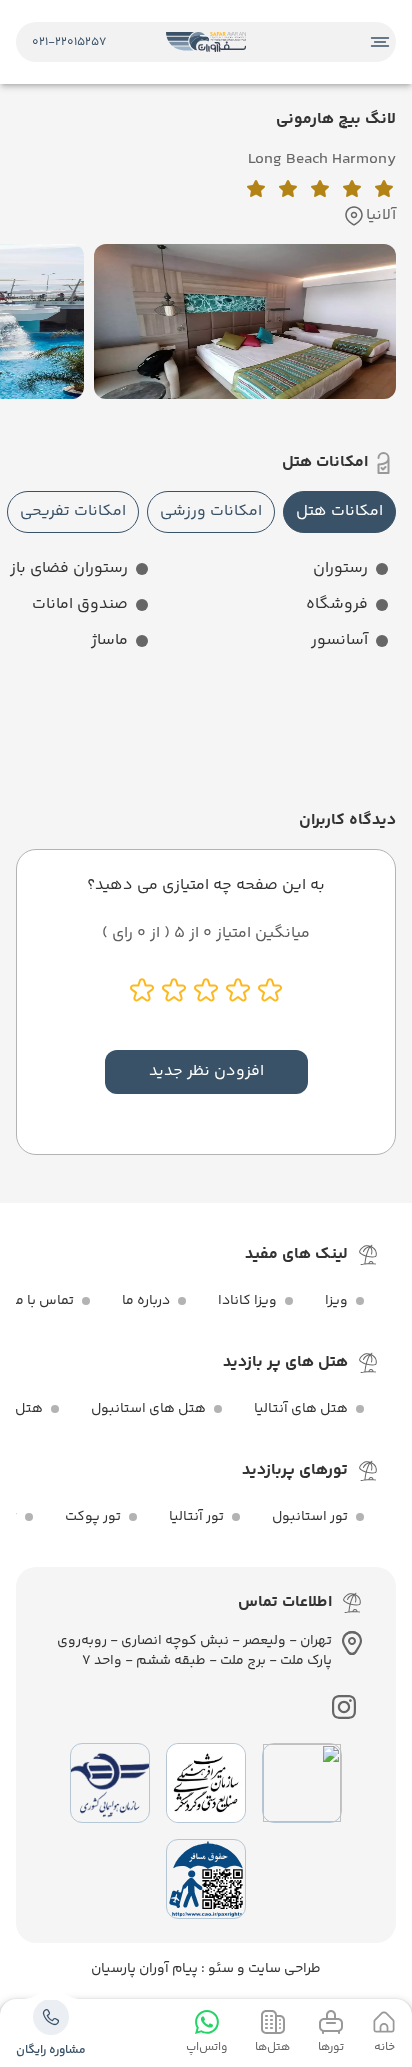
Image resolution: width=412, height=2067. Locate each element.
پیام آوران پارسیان (144, 1969)
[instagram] (344, 1707)
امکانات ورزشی (211, 511)
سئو (219, 1969)
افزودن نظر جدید (206, 1071)
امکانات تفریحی (73, 511)
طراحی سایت (283, 1969)
